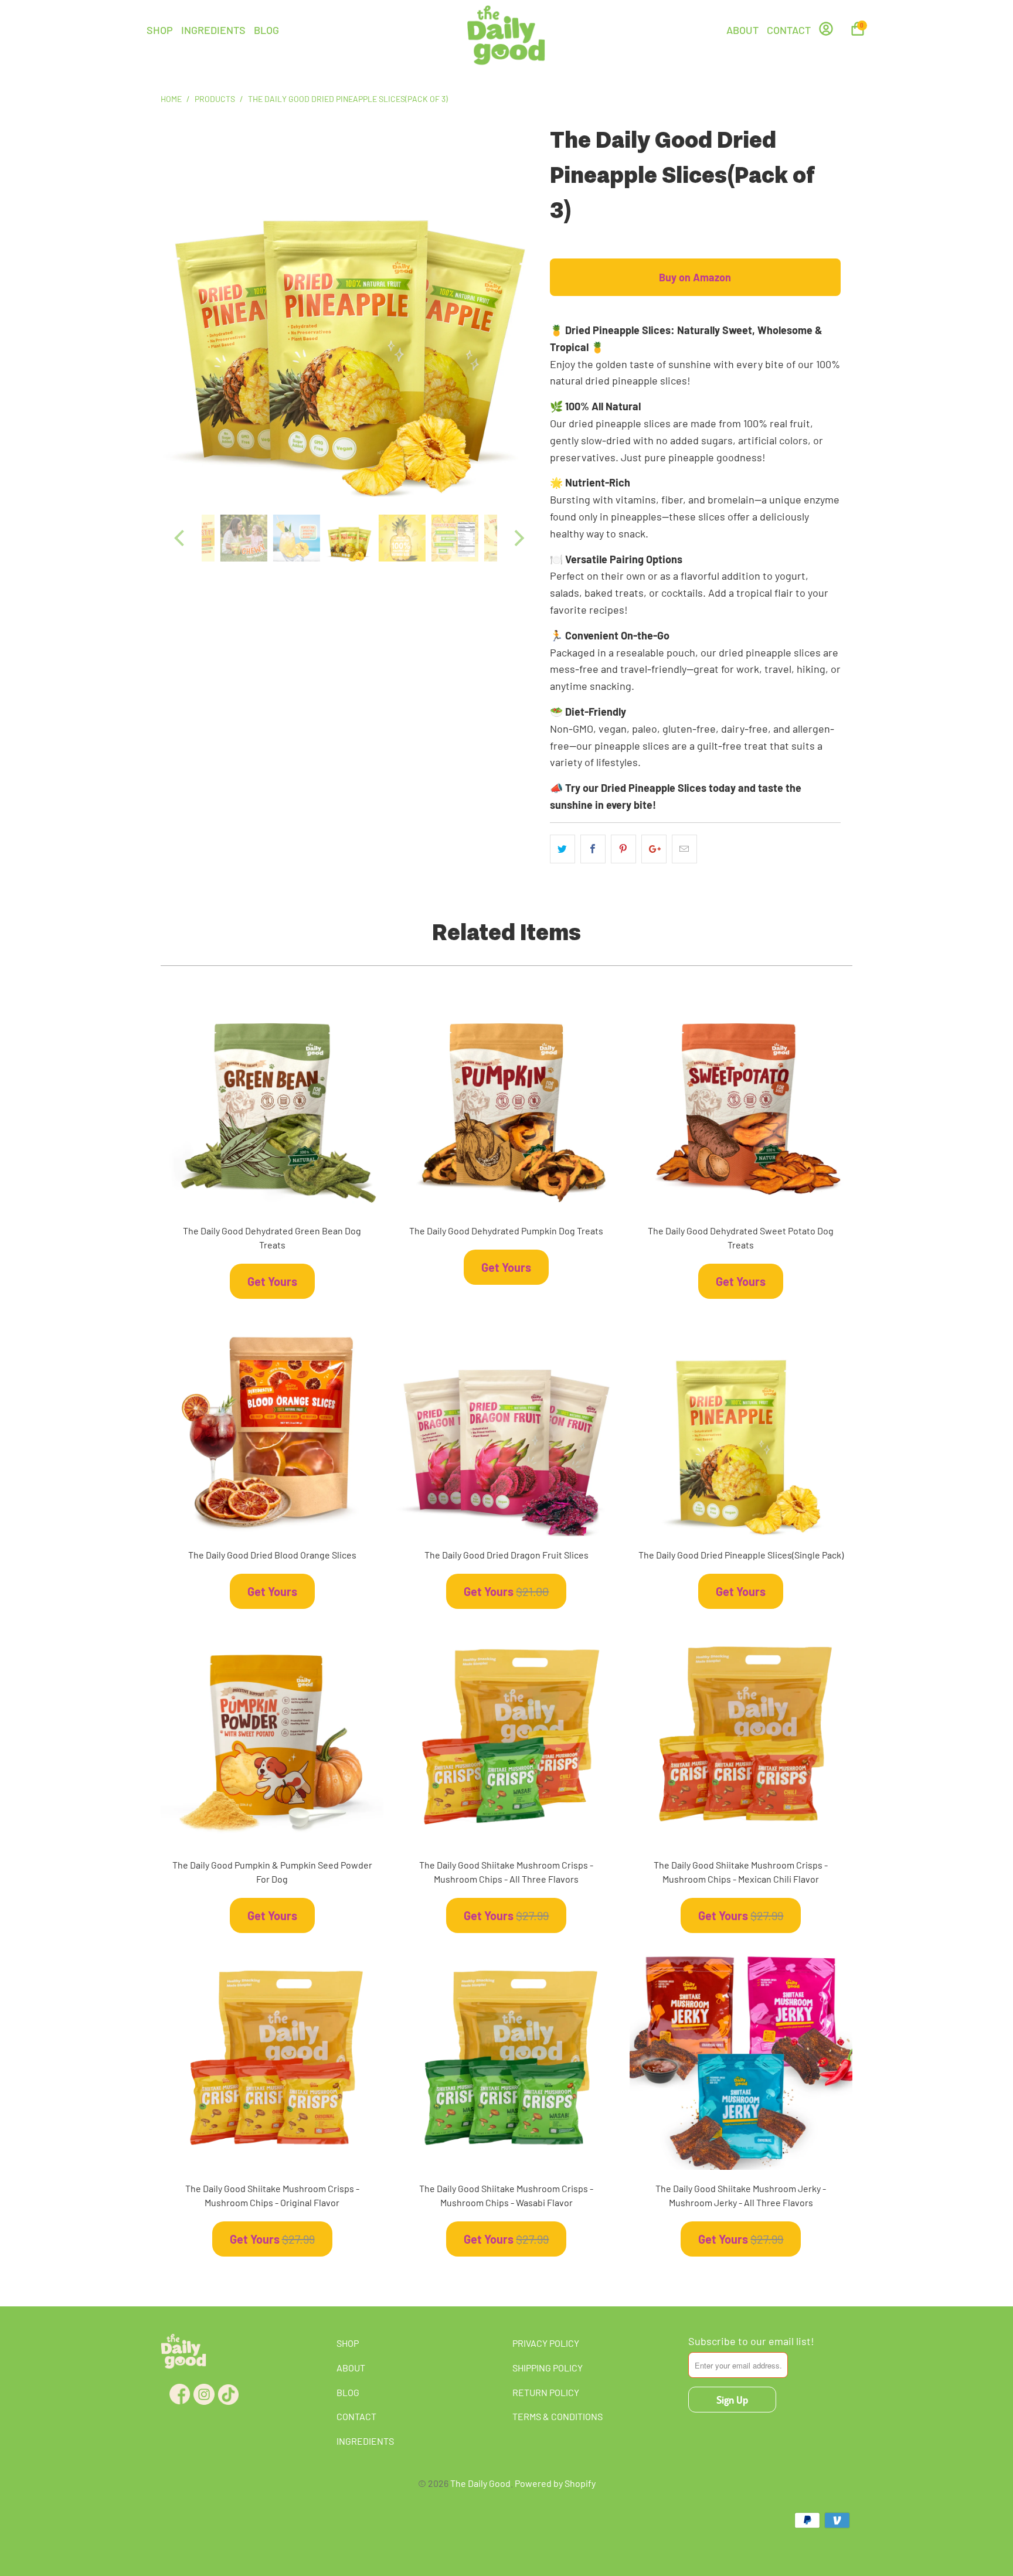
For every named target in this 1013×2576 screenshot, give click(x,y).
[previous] (181, 317)
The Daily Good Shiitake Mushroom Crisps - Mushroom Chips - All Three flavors (506, 1735)
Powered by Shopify (555, 2483)
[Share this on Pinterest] (623, 849)
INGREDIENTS (365, 2441)
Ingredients (213, 30)
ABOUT (351, 2368)
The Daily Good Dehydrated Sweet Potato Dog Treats (741, 1101)
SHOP (348, 2343)
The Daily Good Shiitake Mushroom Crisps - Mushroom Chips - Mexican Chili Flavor (741, 1735)
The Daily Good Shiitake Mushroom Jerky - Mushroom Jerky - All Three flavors (741, 2059)
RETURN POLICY (546, 2392)
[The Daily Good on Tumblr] (225, 2390)
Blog (266, 30)
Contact (789, 30)
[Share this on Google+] (654, 849)
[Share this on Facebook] (593, 849)
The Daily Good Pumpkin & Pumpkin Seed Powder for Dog (272, 1735)
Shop (160, 30)
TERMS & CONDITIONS (558, 2416)
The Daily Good (480, 2483)
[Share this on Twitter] (562, 849)
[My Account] (826, 33)
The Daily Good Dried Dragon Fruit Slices (506, 1425)
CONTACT (356, 2416)
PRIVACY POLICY (546, 2343)
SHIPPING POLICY (548, 2368)
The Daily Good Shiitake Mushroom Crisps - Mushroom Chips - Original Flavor (272, 2059)
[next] (518, 317)
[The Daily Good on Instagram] (201, 2390)
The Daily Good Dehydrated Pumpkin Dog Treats (506, 1101)
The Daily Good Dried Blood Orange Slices (272, 1425)
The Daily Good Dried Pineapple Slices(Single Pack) (741, 1425)
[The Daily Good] (506, 37)
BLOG (348, 2392)
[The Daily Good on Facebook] (177, 2390)
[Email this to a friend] (684, 849)
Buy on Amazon (695, 277)
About (742, 30)
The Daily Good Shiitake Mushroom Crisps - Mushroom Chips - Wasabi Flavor (506, 2059)
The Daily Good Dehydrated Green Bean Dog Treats (272, 1101)
